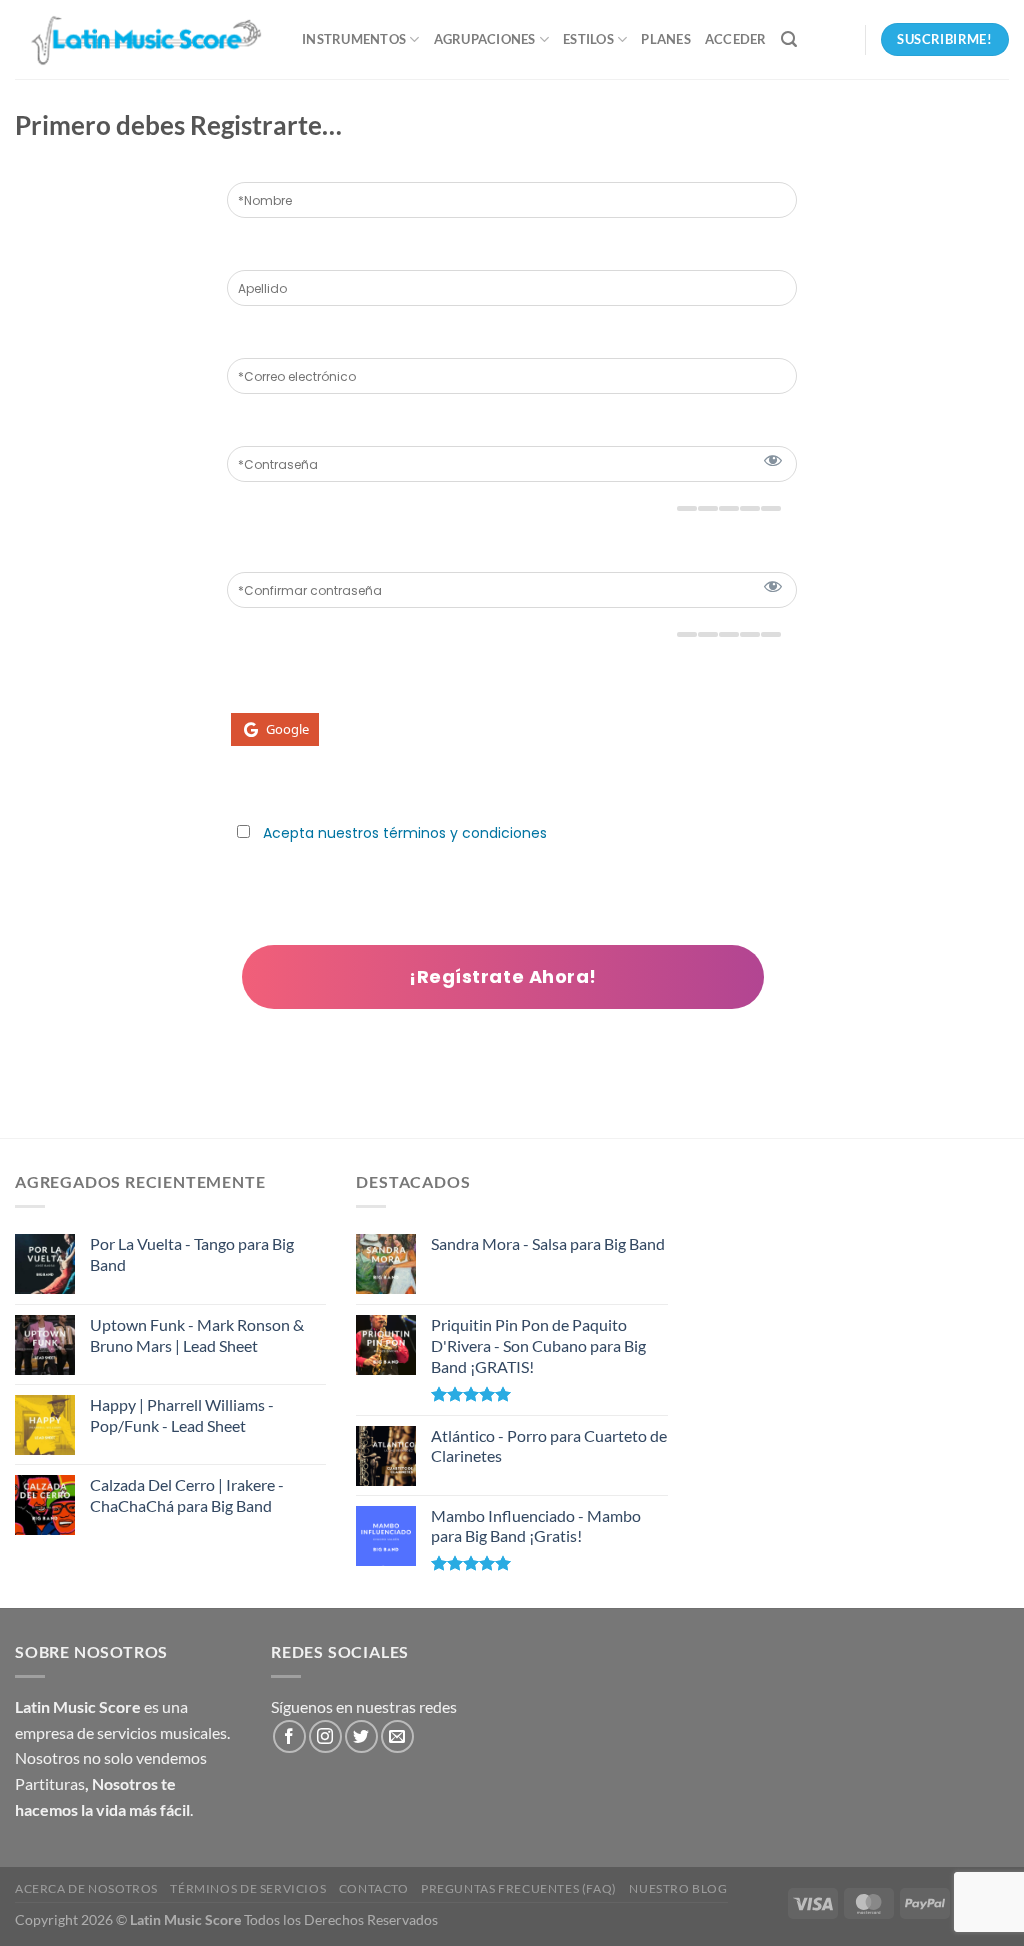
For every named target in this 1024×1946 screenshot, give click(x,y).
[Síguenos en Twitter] (361, 1736)
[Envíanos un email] (397, 1736)
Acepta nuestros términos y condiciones (405, 833)
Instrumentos (354, 39)
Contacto (374, 1888)
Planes (666, 39)
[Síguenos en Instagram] (325, 1736)
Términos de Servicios (248, 1888)
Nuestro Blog (678, 1888)
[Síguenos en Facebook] (289, 1736)
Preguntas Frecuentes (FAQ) (519, 1888)
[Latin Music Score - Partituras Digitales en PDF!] (143, 39)
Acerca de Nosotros (86, 1888)
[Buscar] (789, 39)
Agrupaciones (485, 39)
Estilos (588, 39)
